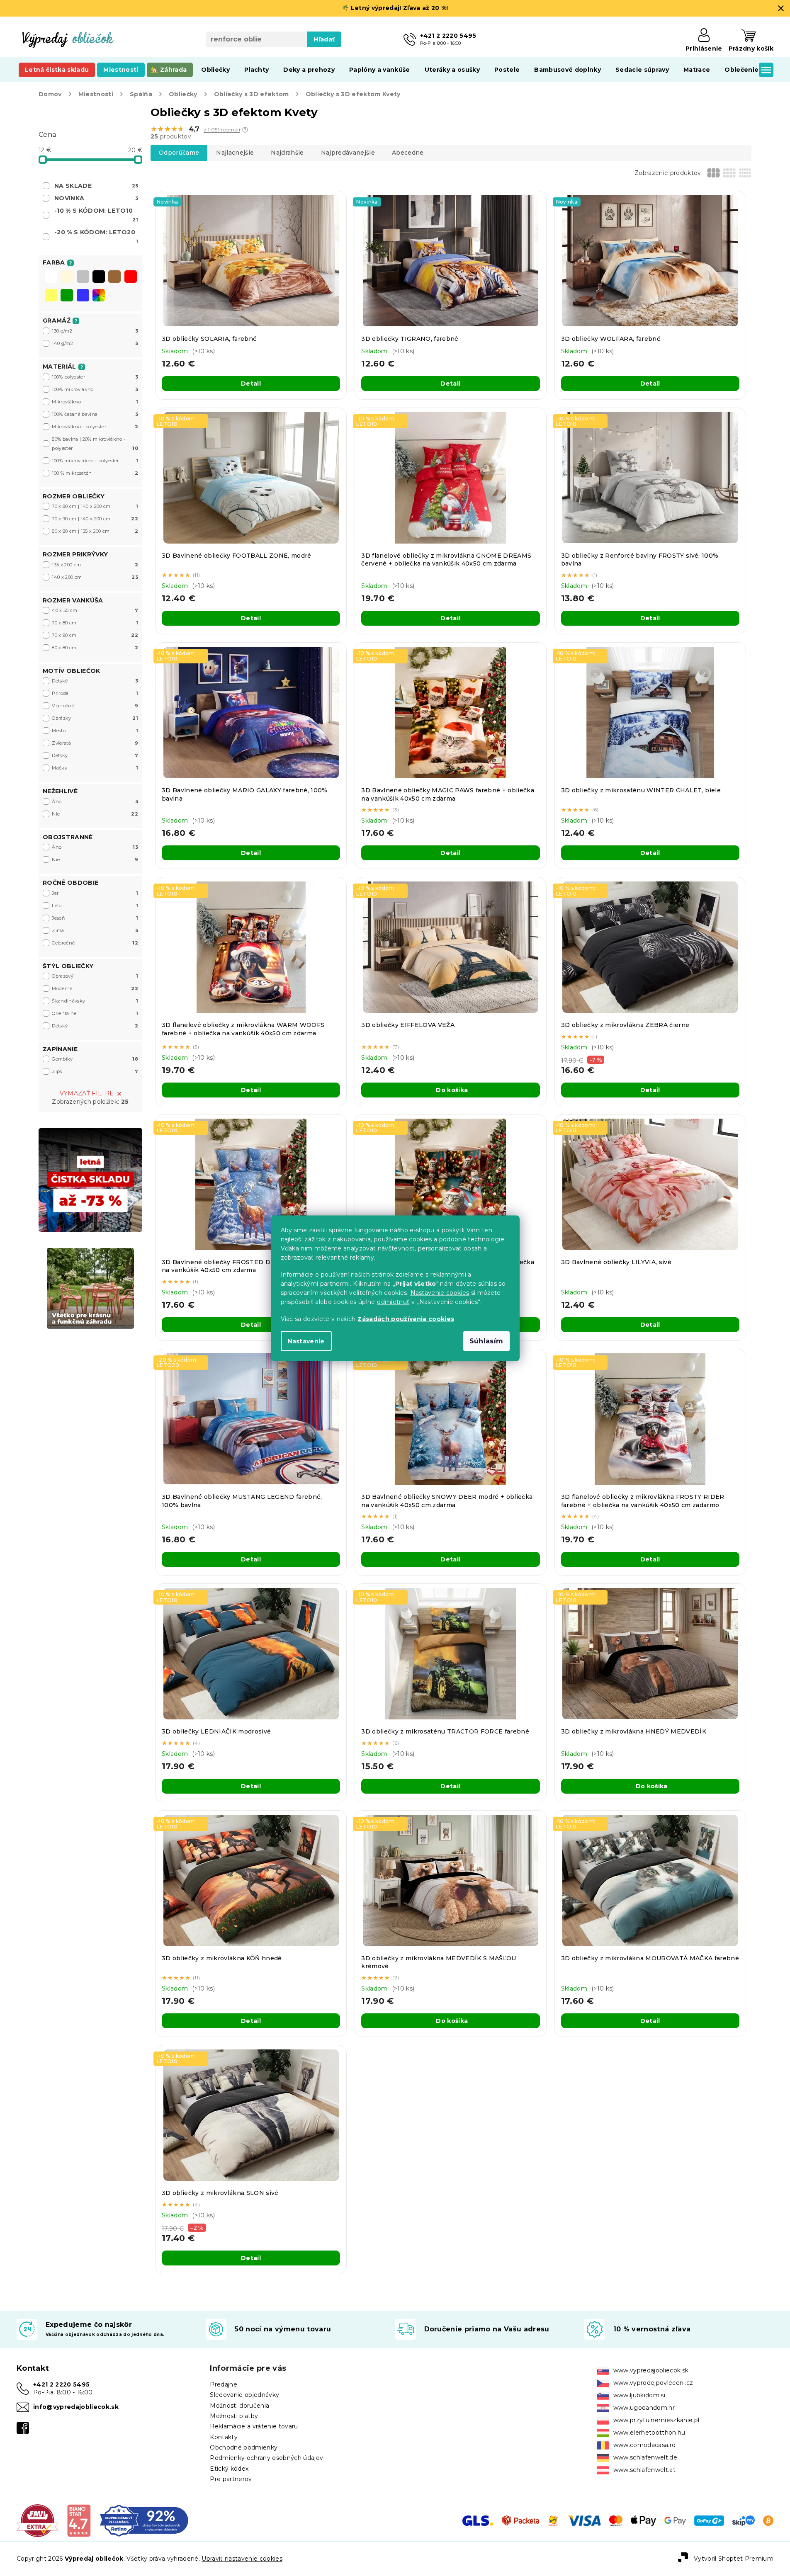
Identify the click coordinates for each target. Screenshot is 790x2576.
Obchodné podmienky (244, 2447)
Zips (95, 1071)
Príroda (95, 693)
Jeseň (95, 918)
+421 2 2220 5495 (61, 2384)
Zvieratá (95, 743)
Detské (95, 681)
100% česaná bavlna (95, 414)
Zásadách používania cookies (406, 1318)
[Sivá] (83, 277)
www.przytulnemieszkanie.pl (656, 2420)
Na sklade (96, 186)
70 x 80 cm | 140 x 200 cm (95, 506)
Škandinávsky (95, 1001)
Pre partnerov (231, 2479)
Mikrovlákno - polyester (95, 427)
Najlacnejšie (235, 153)
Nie (95, 814)
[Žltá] (51, 296)
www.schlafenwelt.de (645, 2457)
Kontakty (224, 2437)
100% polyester (95, 377)
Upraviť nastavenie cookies (242, 2559)
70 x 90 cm (95, 635)
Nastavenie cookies (440, 1292)
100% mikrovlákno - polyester (95, 461)
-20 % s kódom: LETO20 (96, 236)
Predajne (224, 2384)
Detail (251, 384)
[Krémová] (67, 277)
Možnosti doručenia (239, 2406)
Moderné (95, 988)
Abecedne (408, 153)
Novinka (96, 198)
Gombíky (95, 1059)
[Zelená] (67, 296)
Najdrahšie (287, 153)
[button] (245, 130)
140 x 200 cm (95, 577)
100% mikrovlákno (95, 389)
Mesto (95, 731)
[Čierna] (99, 277)
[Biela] (51, 277)
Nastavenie (306, 1341)
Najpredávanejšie (348, 153)
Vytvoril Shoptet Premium (734, 2559)
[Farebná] (99, 295)
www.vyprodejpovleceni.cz (653, 2383)
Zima (95, 930)
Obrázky (95, 718)
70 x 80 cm (95, 623)
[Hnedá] (114, 277)
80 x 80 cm (95, 648)
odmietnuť (393, 1301)
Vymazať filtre (87, 1093)
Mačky (95, 768)
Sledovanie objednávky (244, 2395)
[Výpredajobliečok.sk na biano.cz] (79, 2520)
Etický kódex (229, 2469)
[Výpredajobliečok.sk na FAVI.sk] (38, 2520)
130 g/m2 (95, 331)
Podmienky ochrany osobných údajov (266, 2458)
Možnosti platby (234, 2416)
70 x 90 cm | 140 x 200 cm (95, 519)
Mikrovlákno (95, 402)
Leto (95, 906)
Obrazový (95, 976)
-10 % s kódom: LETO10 (96, 215)
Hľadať (324, 39)
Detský (95, 755)
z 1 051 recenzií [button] (222, 130)
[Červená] (131, 277)
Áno (95, 801)
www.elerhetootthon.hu (649, 2433)
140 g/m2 (95, 343)
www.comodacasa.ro (645, 2445)
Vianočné (95, 706)
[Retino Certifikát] (144, 2520)
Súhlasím (486, 1341)
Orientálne (95, 1013)
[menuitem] (57, 70)
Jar (95, 893)
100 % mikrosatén (95, 473)
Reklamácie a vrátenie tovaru (254, 2426)
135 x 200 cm (95, 565)
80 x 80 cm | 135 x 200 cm (95, 531)
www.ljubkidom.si (639, 2395)
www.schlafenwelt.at (644, 2470)
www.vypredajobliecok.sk (651, 2370)
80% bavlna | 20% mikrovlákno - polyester (95, 444)
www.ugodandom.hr (644, 2408)
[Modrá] (83, 296)
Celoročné (95, 943)
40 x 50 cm (95, 610)
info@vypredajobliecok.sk (76, 2407)
